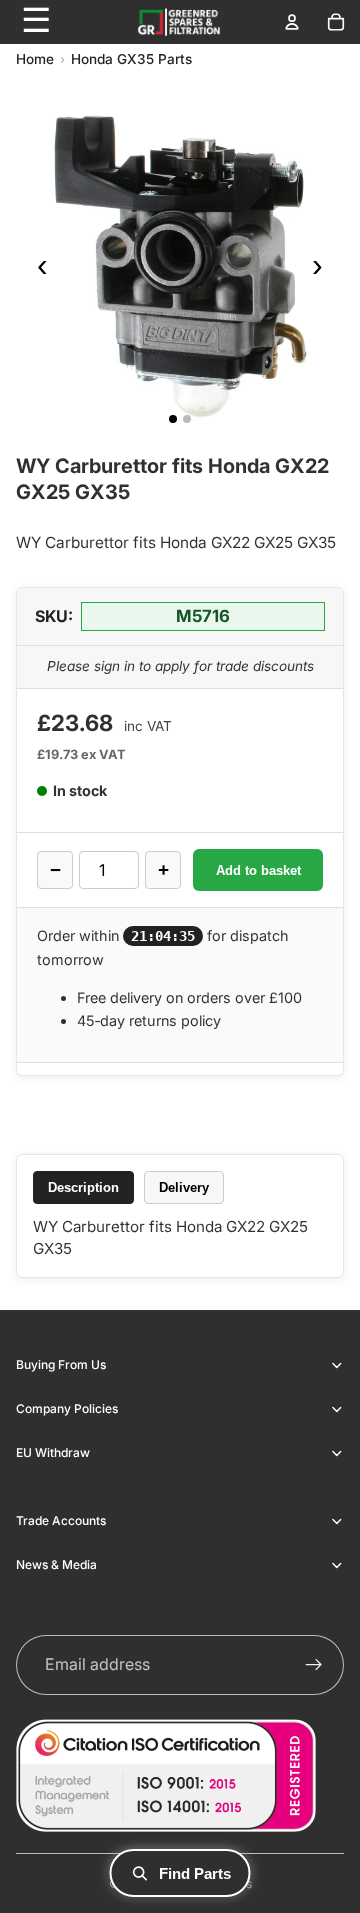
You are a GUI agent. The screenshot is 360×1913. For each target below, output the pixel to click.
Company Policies (67, 1408)
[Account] (292, 22)
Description (83, 1187)
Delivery (184, 1187)
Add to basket (258, 870)
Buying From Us (61, 1364)
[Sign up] (314, 1665)
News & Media (56, 1564)
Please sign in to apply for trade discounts (180, 666)
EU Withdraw (53, 1452)
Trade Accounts (61, 1520)
